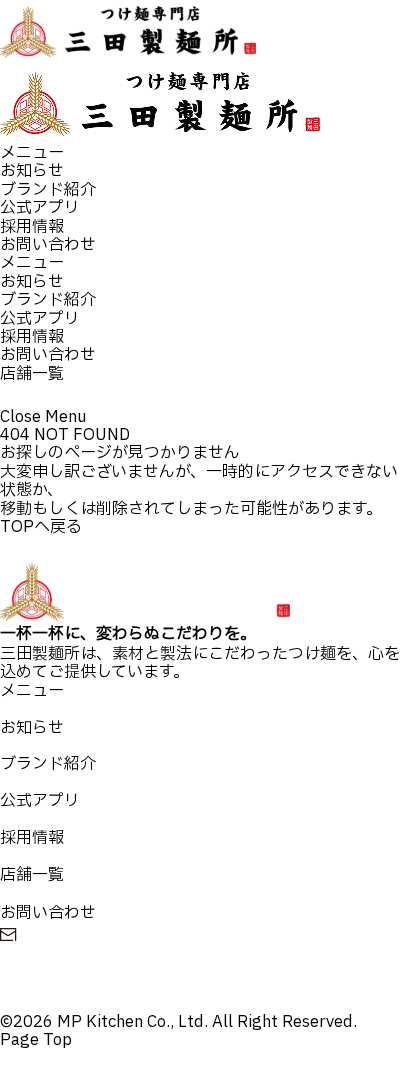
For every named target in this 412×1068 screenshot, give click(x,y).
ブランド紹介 (48, 190)
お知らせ (32, 171)
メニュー (32, 153)
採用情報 (32, 227)
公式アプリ (40, 208)
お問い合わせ (48, 245)
